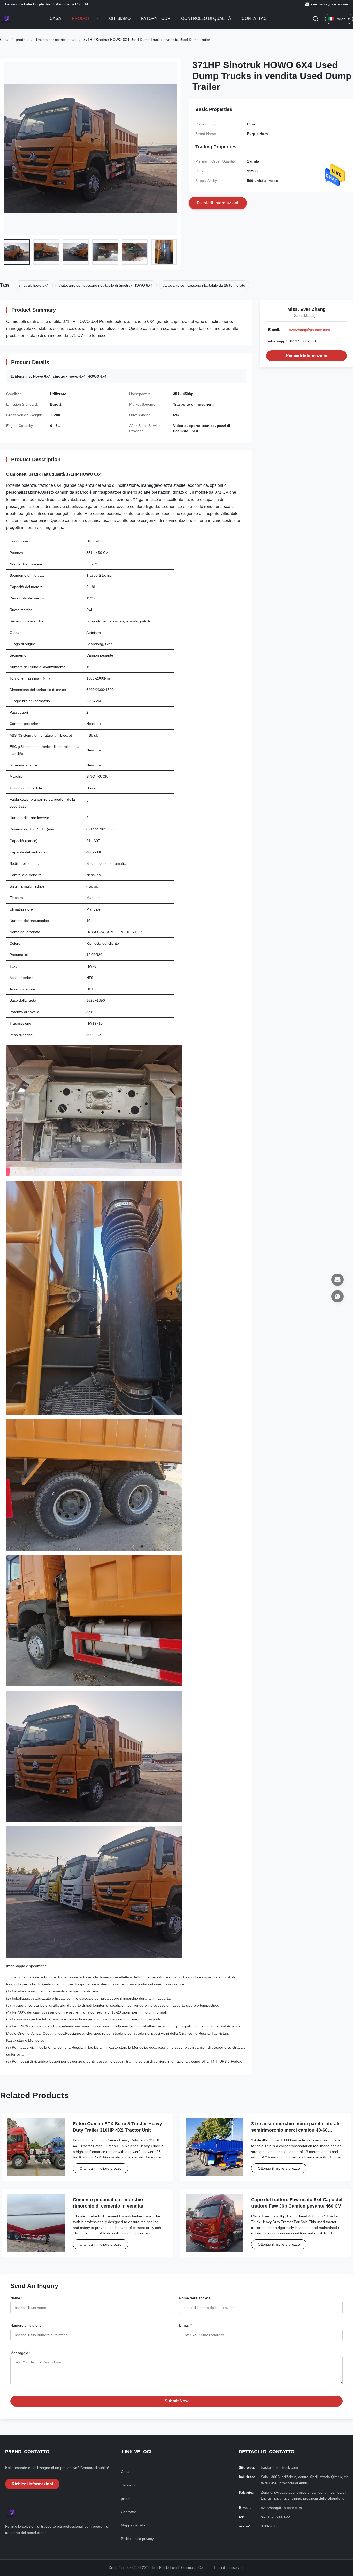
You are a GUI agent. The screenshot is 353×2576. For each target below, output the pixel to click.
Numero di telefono (26, 2325)
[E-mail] (337, 1280)
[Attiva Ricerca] (316, 19)
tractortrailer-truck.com (279, 2467)
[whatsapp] (337, 1296)
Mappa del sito (133, 2525)
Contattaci (255, 18)
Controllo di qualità (206, 18)
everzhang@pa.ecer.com (329, 4)
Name (16, 2298)
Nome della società (195, 2298)
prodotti (22, 40)
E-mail (185, 2325)
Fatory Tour (156, 18)
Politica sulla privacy (137, 2539)
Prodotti (83, 18)
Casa (55, 18)
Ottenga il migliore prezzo (101, 2168)
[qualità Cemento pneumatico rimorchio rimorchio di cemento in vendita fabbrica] (36, 2223)
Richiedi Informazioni (306, 356)
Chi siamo (120, 18)
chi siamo (129, 2485)
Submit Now (177, 2401)
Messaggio (20, 2353)
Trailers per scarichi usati (56, 40)
